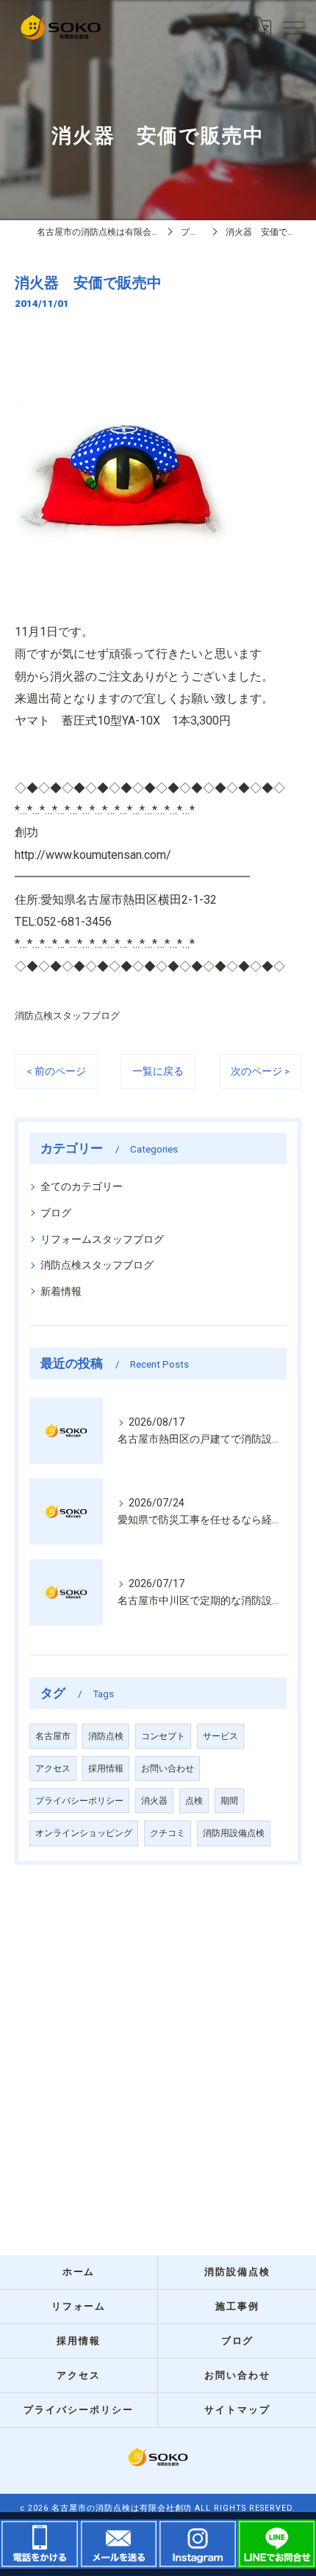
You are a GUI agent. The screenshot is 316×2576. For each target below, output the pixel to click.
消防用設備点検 (234, 1833)
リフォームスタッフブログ (102, 1239)
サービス (220, 1736)
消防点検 (106, 1736)
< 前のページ (56, 1071)
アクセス (53, 1768)
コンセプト (163, 1736)
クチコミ (168, 1833)
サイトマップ (237, 2410)
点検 (194, 1801)
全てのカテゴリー (82, 1186)
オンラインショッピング (84, 1833)
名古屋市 (53, 1736)
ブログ (56, 1213)
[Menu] (293, 27)
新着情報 (61, 1291)
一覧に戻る (158, 1071)
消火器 (154, 1801)
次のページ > (260, 1071)
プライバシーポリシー (79, 1801)
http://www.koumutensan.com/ (93, 855)
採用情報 (106, 1768)
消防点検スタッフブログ (67, 1016)
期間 (229, 1801)
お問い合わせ (168, 1768)
